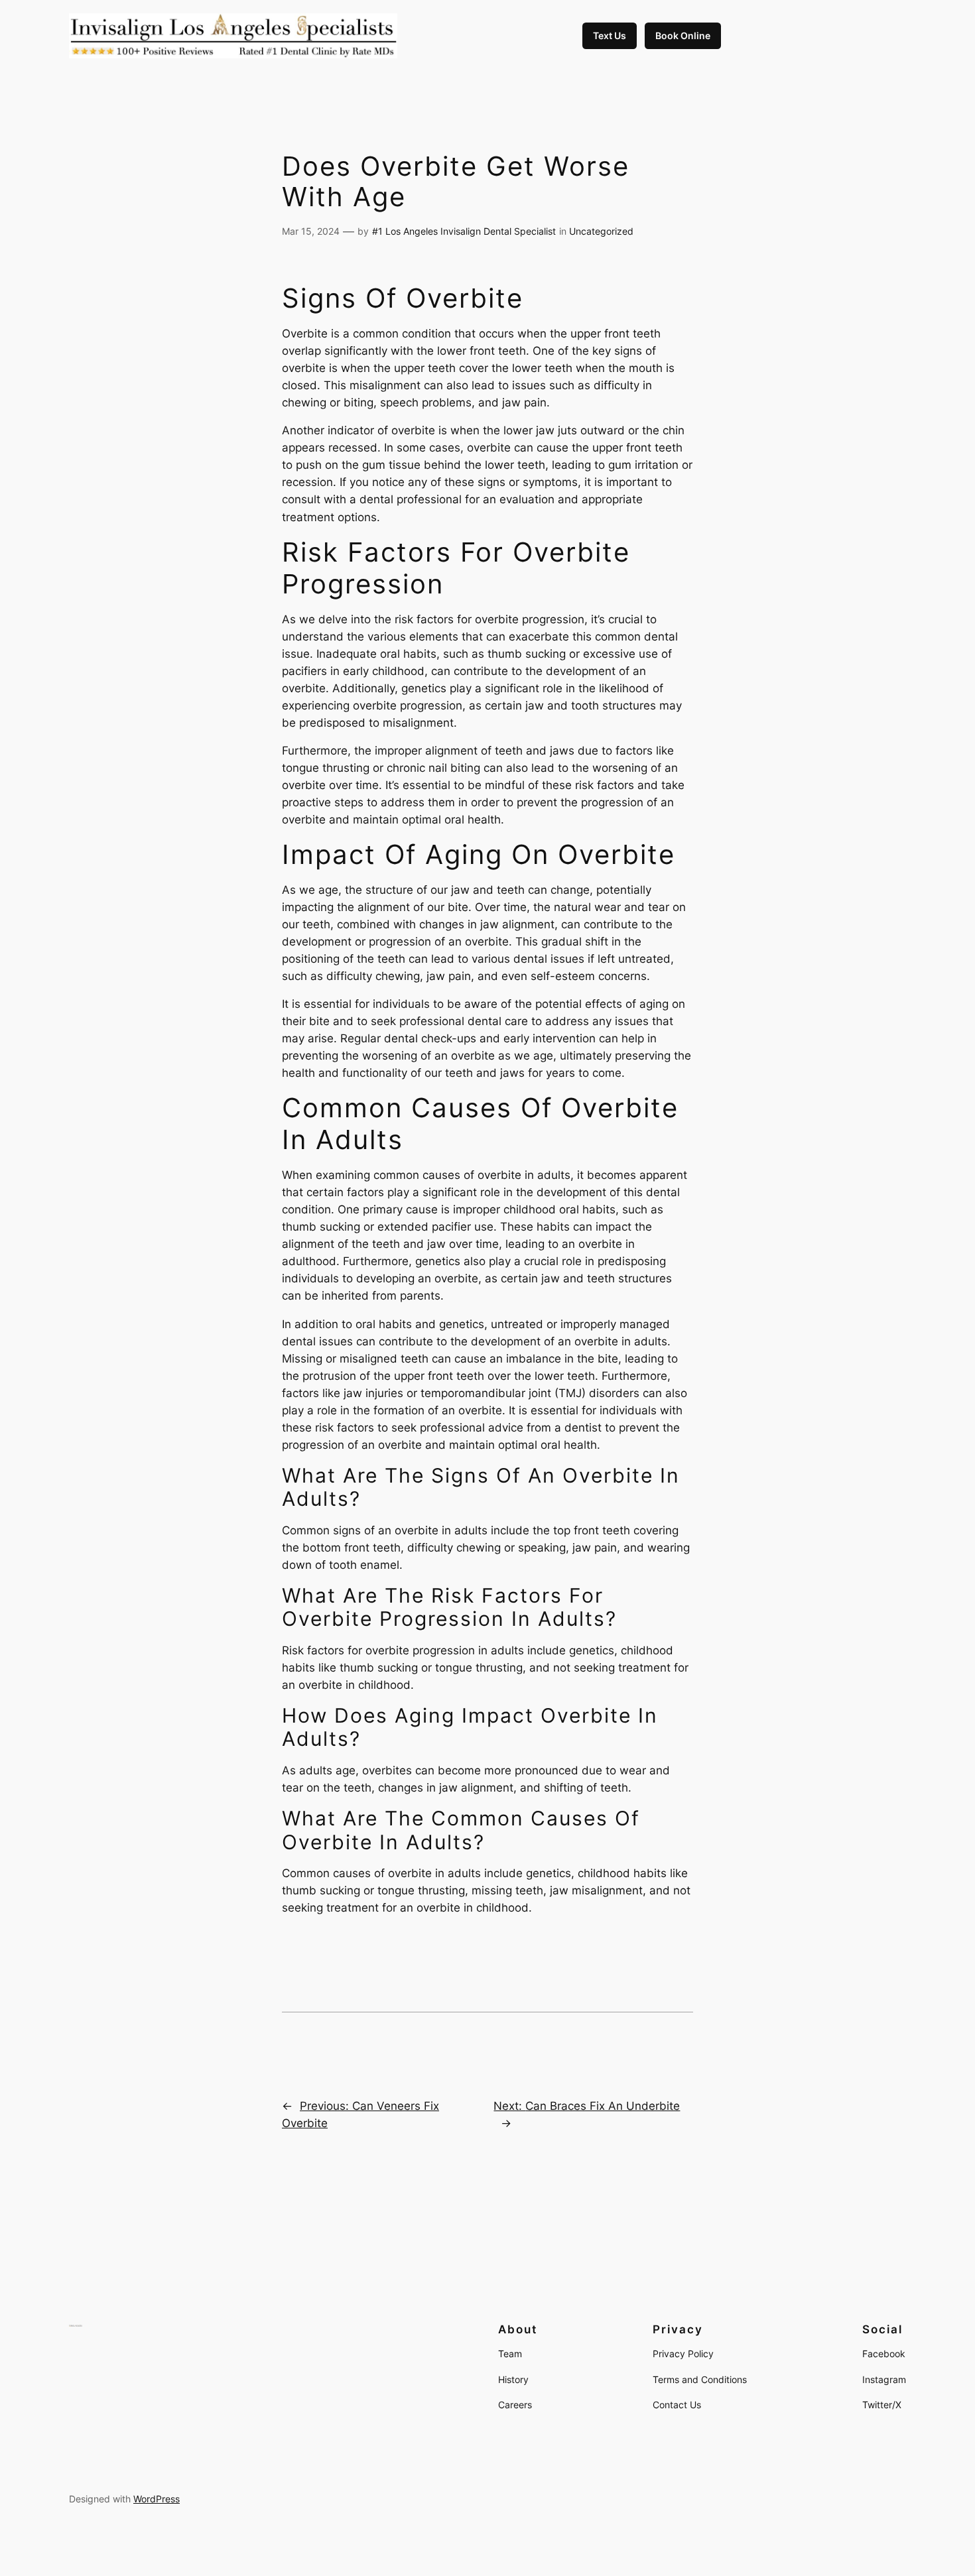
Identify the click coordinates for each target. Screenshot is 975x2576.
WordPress (157, 2499)
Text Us (610, 35)
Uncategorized (601, 231)
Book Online (683, 35)
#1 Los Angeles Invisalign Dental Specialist (464, 231)
